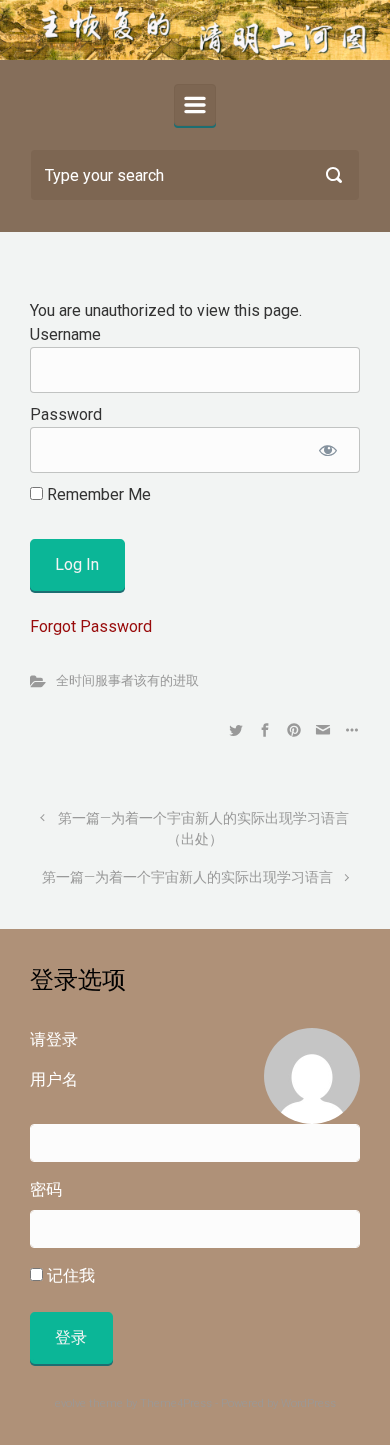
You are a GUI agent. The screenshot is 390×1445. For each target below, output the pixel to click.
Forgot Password (91, 626)
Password (66, 414)
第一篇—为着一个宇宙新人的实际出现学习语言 (187, 877)
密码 (46, 1189)
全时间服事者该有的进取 (127, 680)
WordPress (308, 1403)
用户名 (54, 1079)
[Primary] (195, 105)
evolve (70, 1403)
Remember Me (97, 494)
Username (65, 334)
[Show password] (327, 450)
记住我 (69, 1275)
